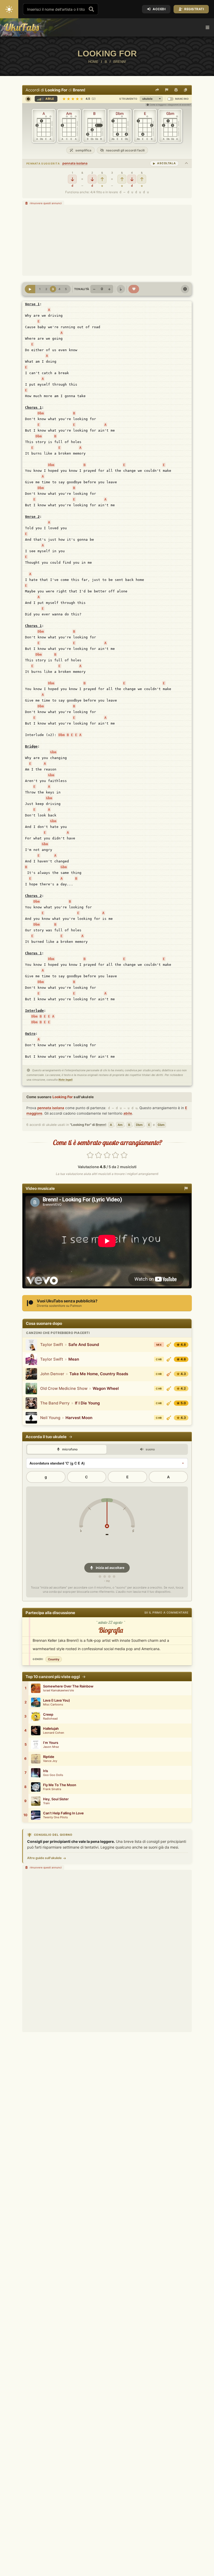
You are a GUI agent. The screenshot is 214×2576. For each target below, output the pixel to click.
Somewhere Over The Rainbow (68, 1686)
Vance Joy (50, 1761)
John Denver (52, 1374)
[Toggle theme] (9, 9)
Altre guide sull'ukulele (44, 1858)
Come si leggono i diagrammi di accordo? (170, 105)
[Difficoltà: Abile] (169, 1345)
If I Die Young (87, 1403)
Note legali (66, 1080)
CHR (159, 1359)
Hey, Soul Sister (56, 1799)
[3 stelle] (107, 1155)
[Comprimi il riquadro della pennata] (186, 163)
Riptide (49, 1757)
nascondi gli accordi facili (125, 150)
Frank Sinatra (52, 1789)
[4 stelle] (116, 1155)
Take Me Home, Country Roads (99, 1374)
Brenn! (79, 90)
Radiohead (50, 1719)
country (54, 1659)
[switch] (170, 99)
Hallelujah (51, 1729)
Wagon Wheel (106, 1388)
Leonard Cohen (54, 1733)
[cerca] (91, 9)
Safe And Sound (84, 1345)
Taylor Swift (52, 1345)
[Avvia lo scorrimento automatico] (30, 289)
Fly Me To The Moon (60, 1785)
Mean (74, 1359)
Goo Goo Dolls (53, 1775)
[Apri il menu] (207, 27)
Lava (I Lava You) (57, 1700)
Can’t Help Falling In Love (63, 1813)
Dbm (41, 413)
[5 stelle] (124, 1155)
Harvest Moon (79, 1418)
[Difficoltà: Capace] (169, 1374)
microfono (69, 1449)
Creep (48, 1715)
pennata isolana (75, 163)
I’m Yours (51, 1743)
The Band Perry (55, 1403)
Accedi (159, 9)
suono (150, 1449)
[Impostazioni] (185, 289)
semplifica (83, 150)
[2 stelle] (99, 1155)
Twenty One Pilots (55, 1817)
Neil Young (50, 1418)
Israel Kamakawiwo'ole (58, 1690)
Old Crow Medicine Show (64, 1388)
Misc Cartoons (53, 1705)
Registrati (194, 9)
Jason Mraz (51, 1747)
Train (46, 1803)
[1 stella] (90, 1155)
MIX (159, 1345)
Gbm (53, 752)
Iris (46, 1771)
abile (128, 1113)
